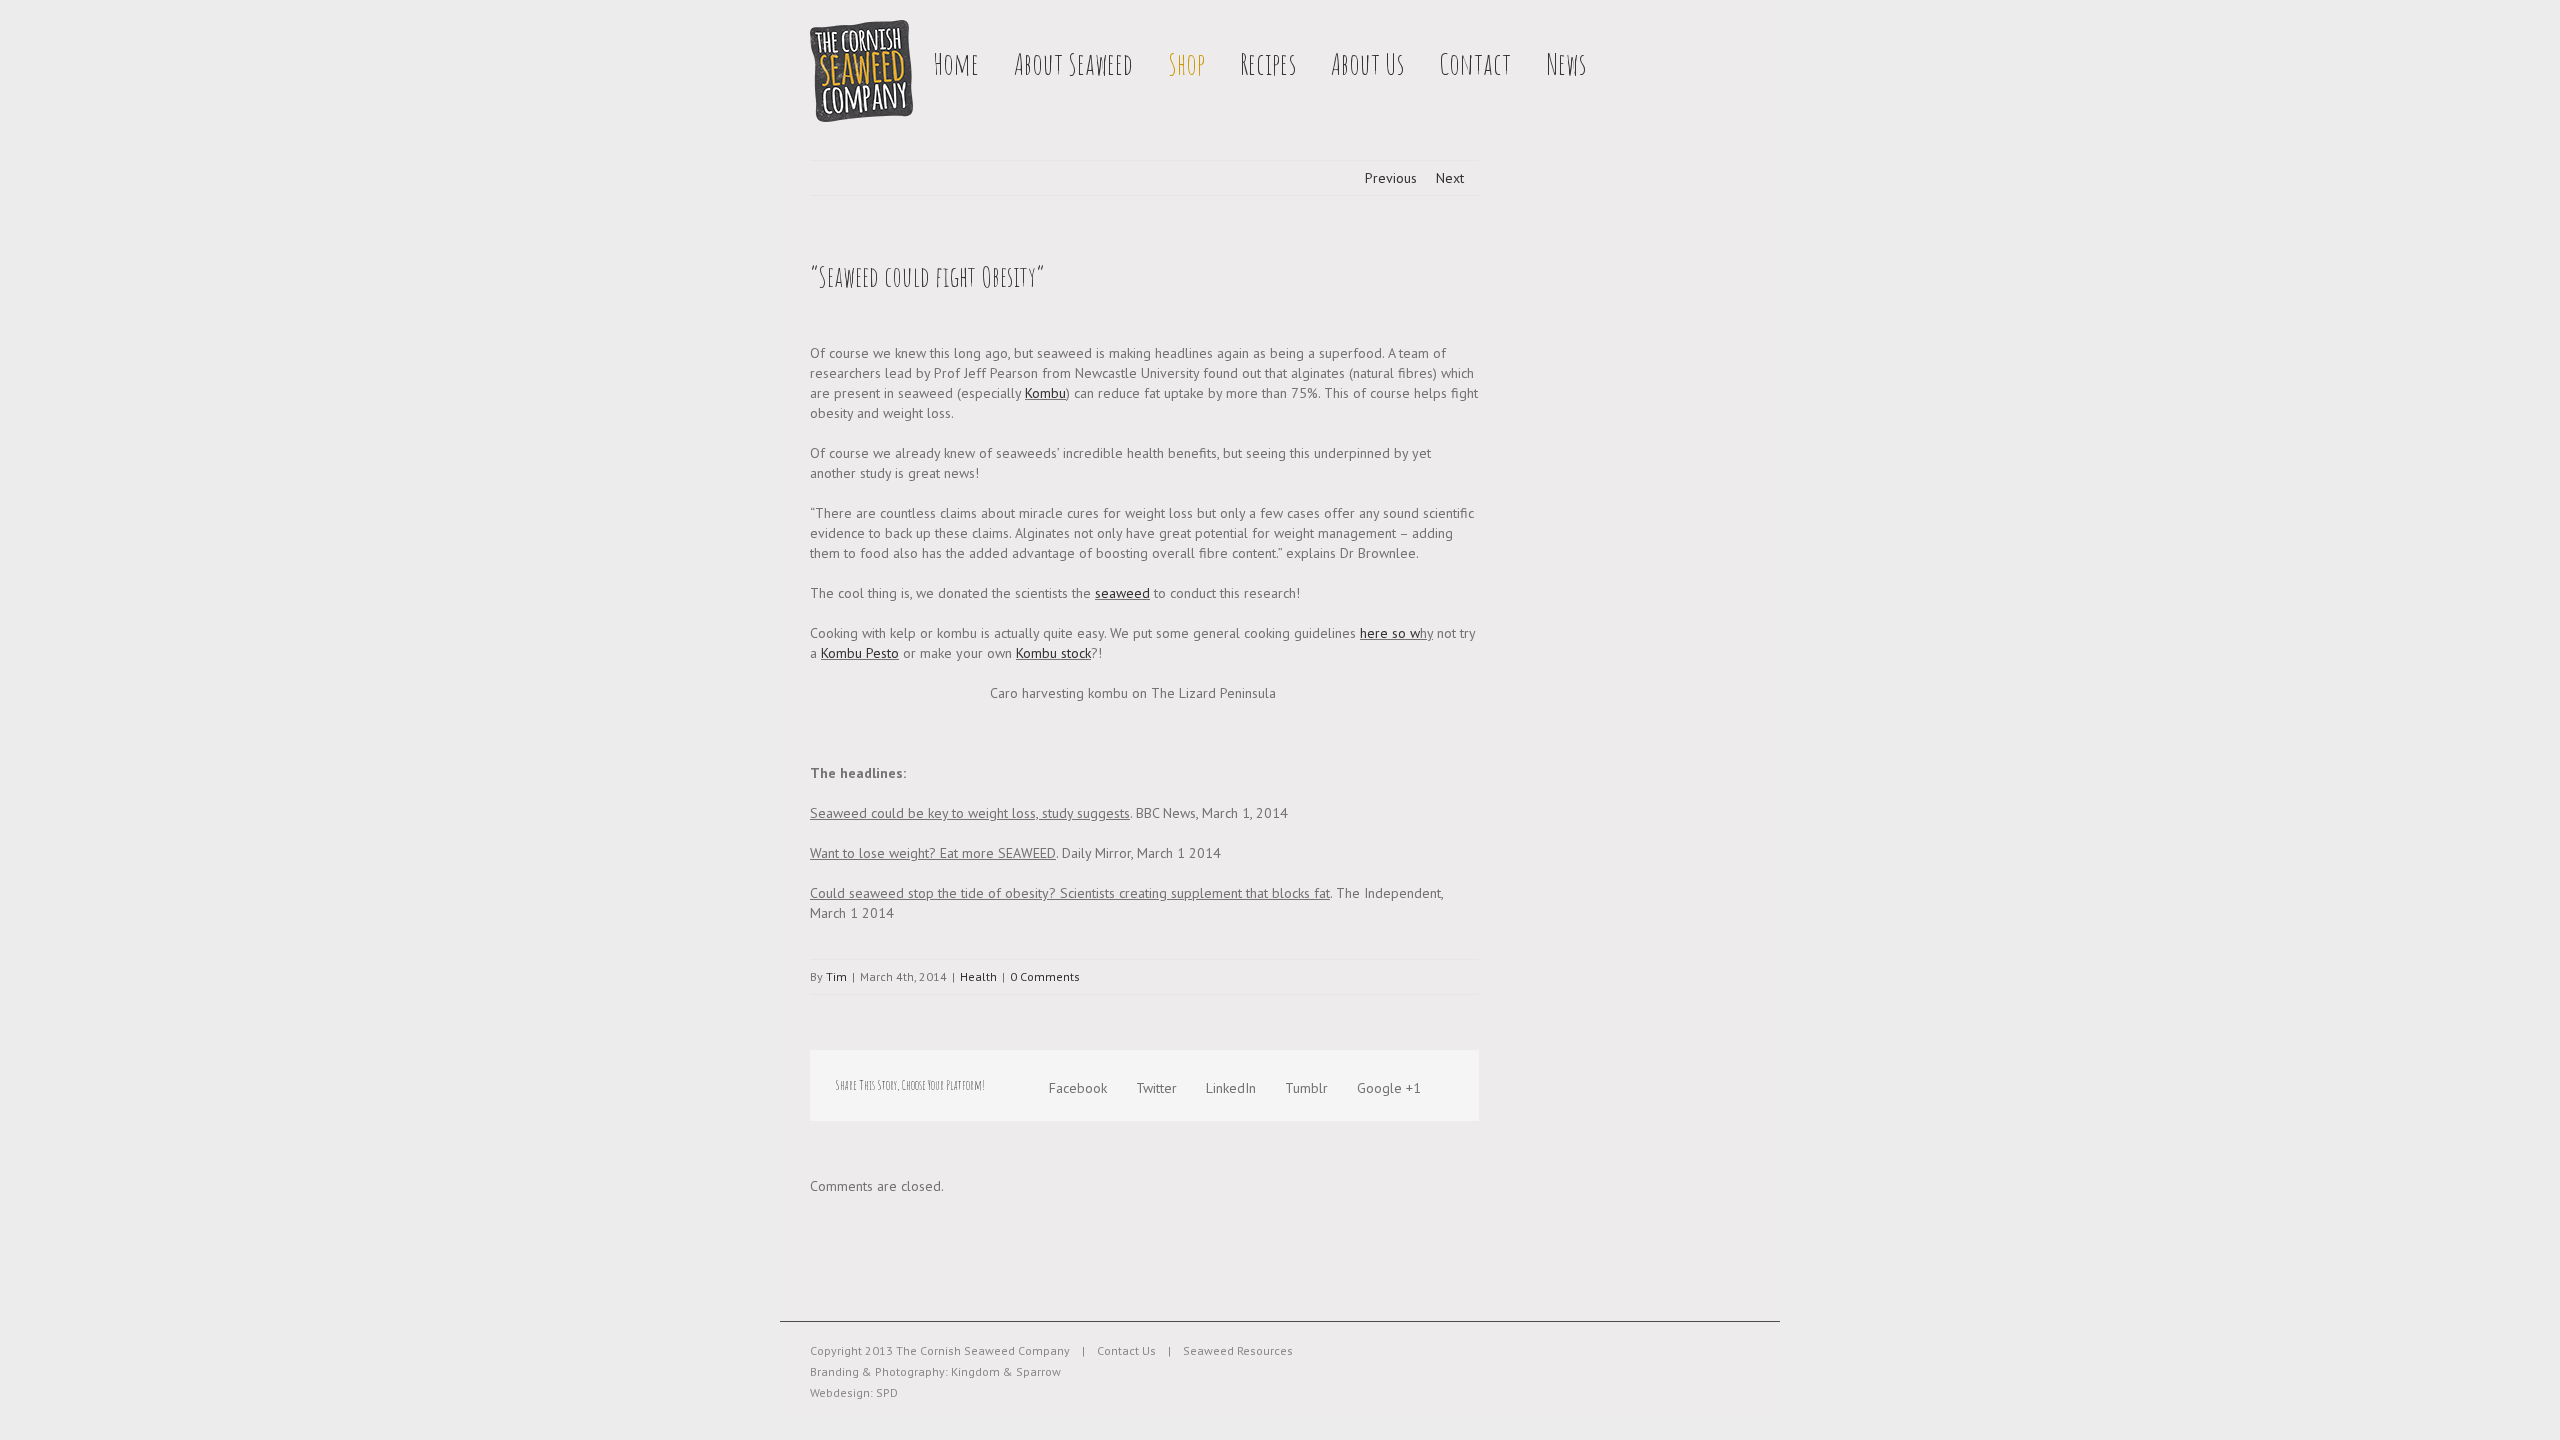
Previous (1391, 178)
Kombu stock (1053, 653)
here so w (1390, 633)
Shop (1186, 63)
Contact (1475, 63)
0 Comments (1045, 976)
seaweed (1122, 593)
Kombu (1045, 393)
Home (956, 63)
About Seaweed (1073, 63)
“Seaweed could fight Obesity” (927, 276)
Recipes (1268, 63)
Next (1450, 178)
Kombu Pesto (860, 653)
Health (978, 976)
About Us (1367, 63)
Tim (836, 976)
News (1566, 63)
